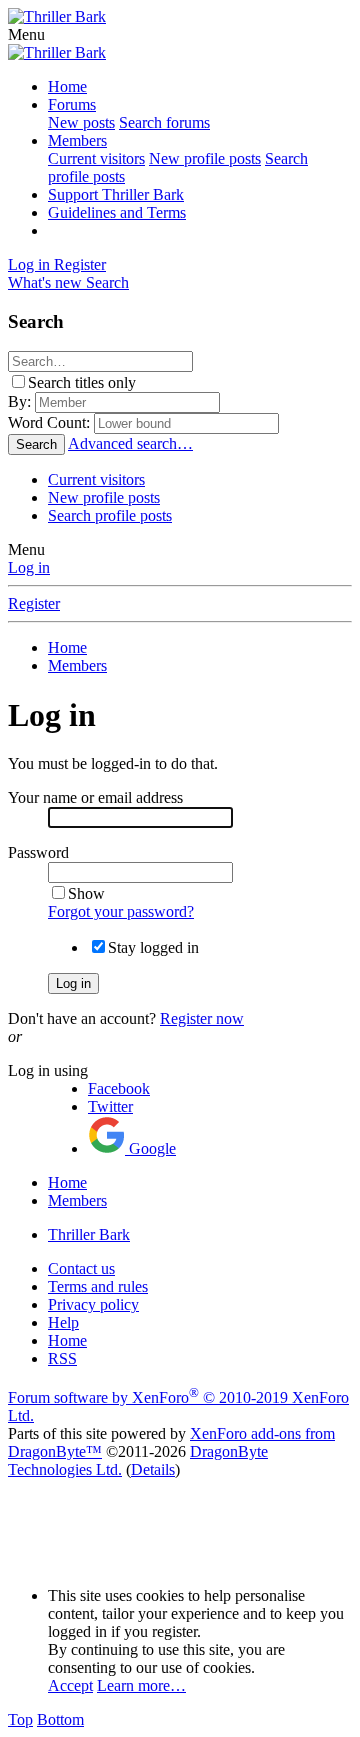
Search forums (164, 122)
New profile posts (205, 158)
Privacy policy (93, 1304)
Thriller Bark (89, 1234)
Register (34, 603)
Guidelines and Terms (117, 212)
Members (77, 140)
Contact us (81, 1268)
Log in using (48, 1070)
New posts (81, 122)
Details (153, 1469)
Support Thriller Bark (116, 194)
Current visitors (96, 158)
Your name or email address (95, 797)
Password (38, 852)
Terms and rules (98, 1286)
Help (63, 1322)
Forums (72, 104)
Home (67, 86)
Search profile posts (110, 515)
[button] (26, 34)
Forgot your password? (121, 911)
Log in (29, 567)
